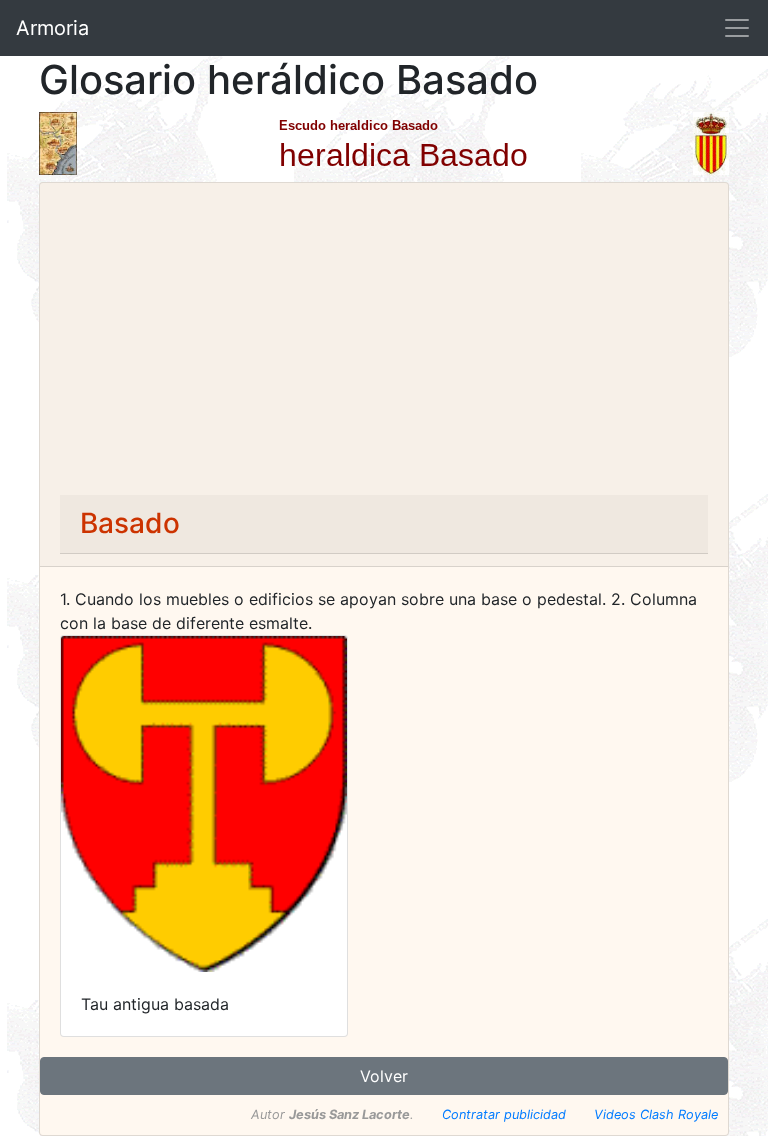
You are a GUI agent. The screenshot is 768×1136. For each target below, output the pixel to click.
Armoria (52, 28)
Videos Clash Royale (656, 1114)
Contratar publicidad (504, 1114)
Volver (384, 1076)
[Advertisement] (384, 345)
